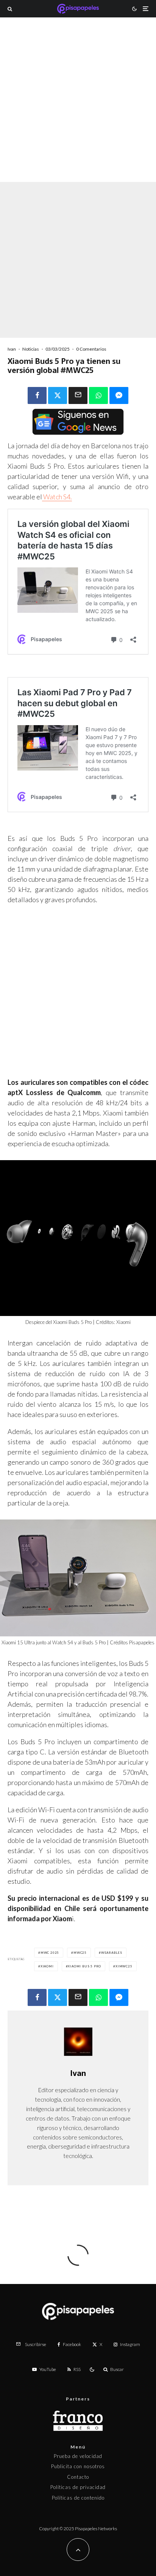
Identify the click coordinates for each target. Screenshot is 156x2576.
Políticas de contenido (78, 2498)
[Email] (78, 395)
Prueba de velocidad (78, 2456)
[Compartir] (37, 395)
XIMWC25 (124, 1966)
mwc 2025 (50, 1953)
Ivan (12, 349)
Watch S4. (57, 497)
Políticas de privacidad (78, 2487)
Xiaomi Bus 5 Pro (84, 1966)
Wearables (112, 1953)
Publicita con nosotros (78, 2466)
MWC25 (80, 1953)
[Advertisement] (78, 110)
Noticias (31, 349)
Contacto (78, 2477)
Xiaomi (47, 1966)
